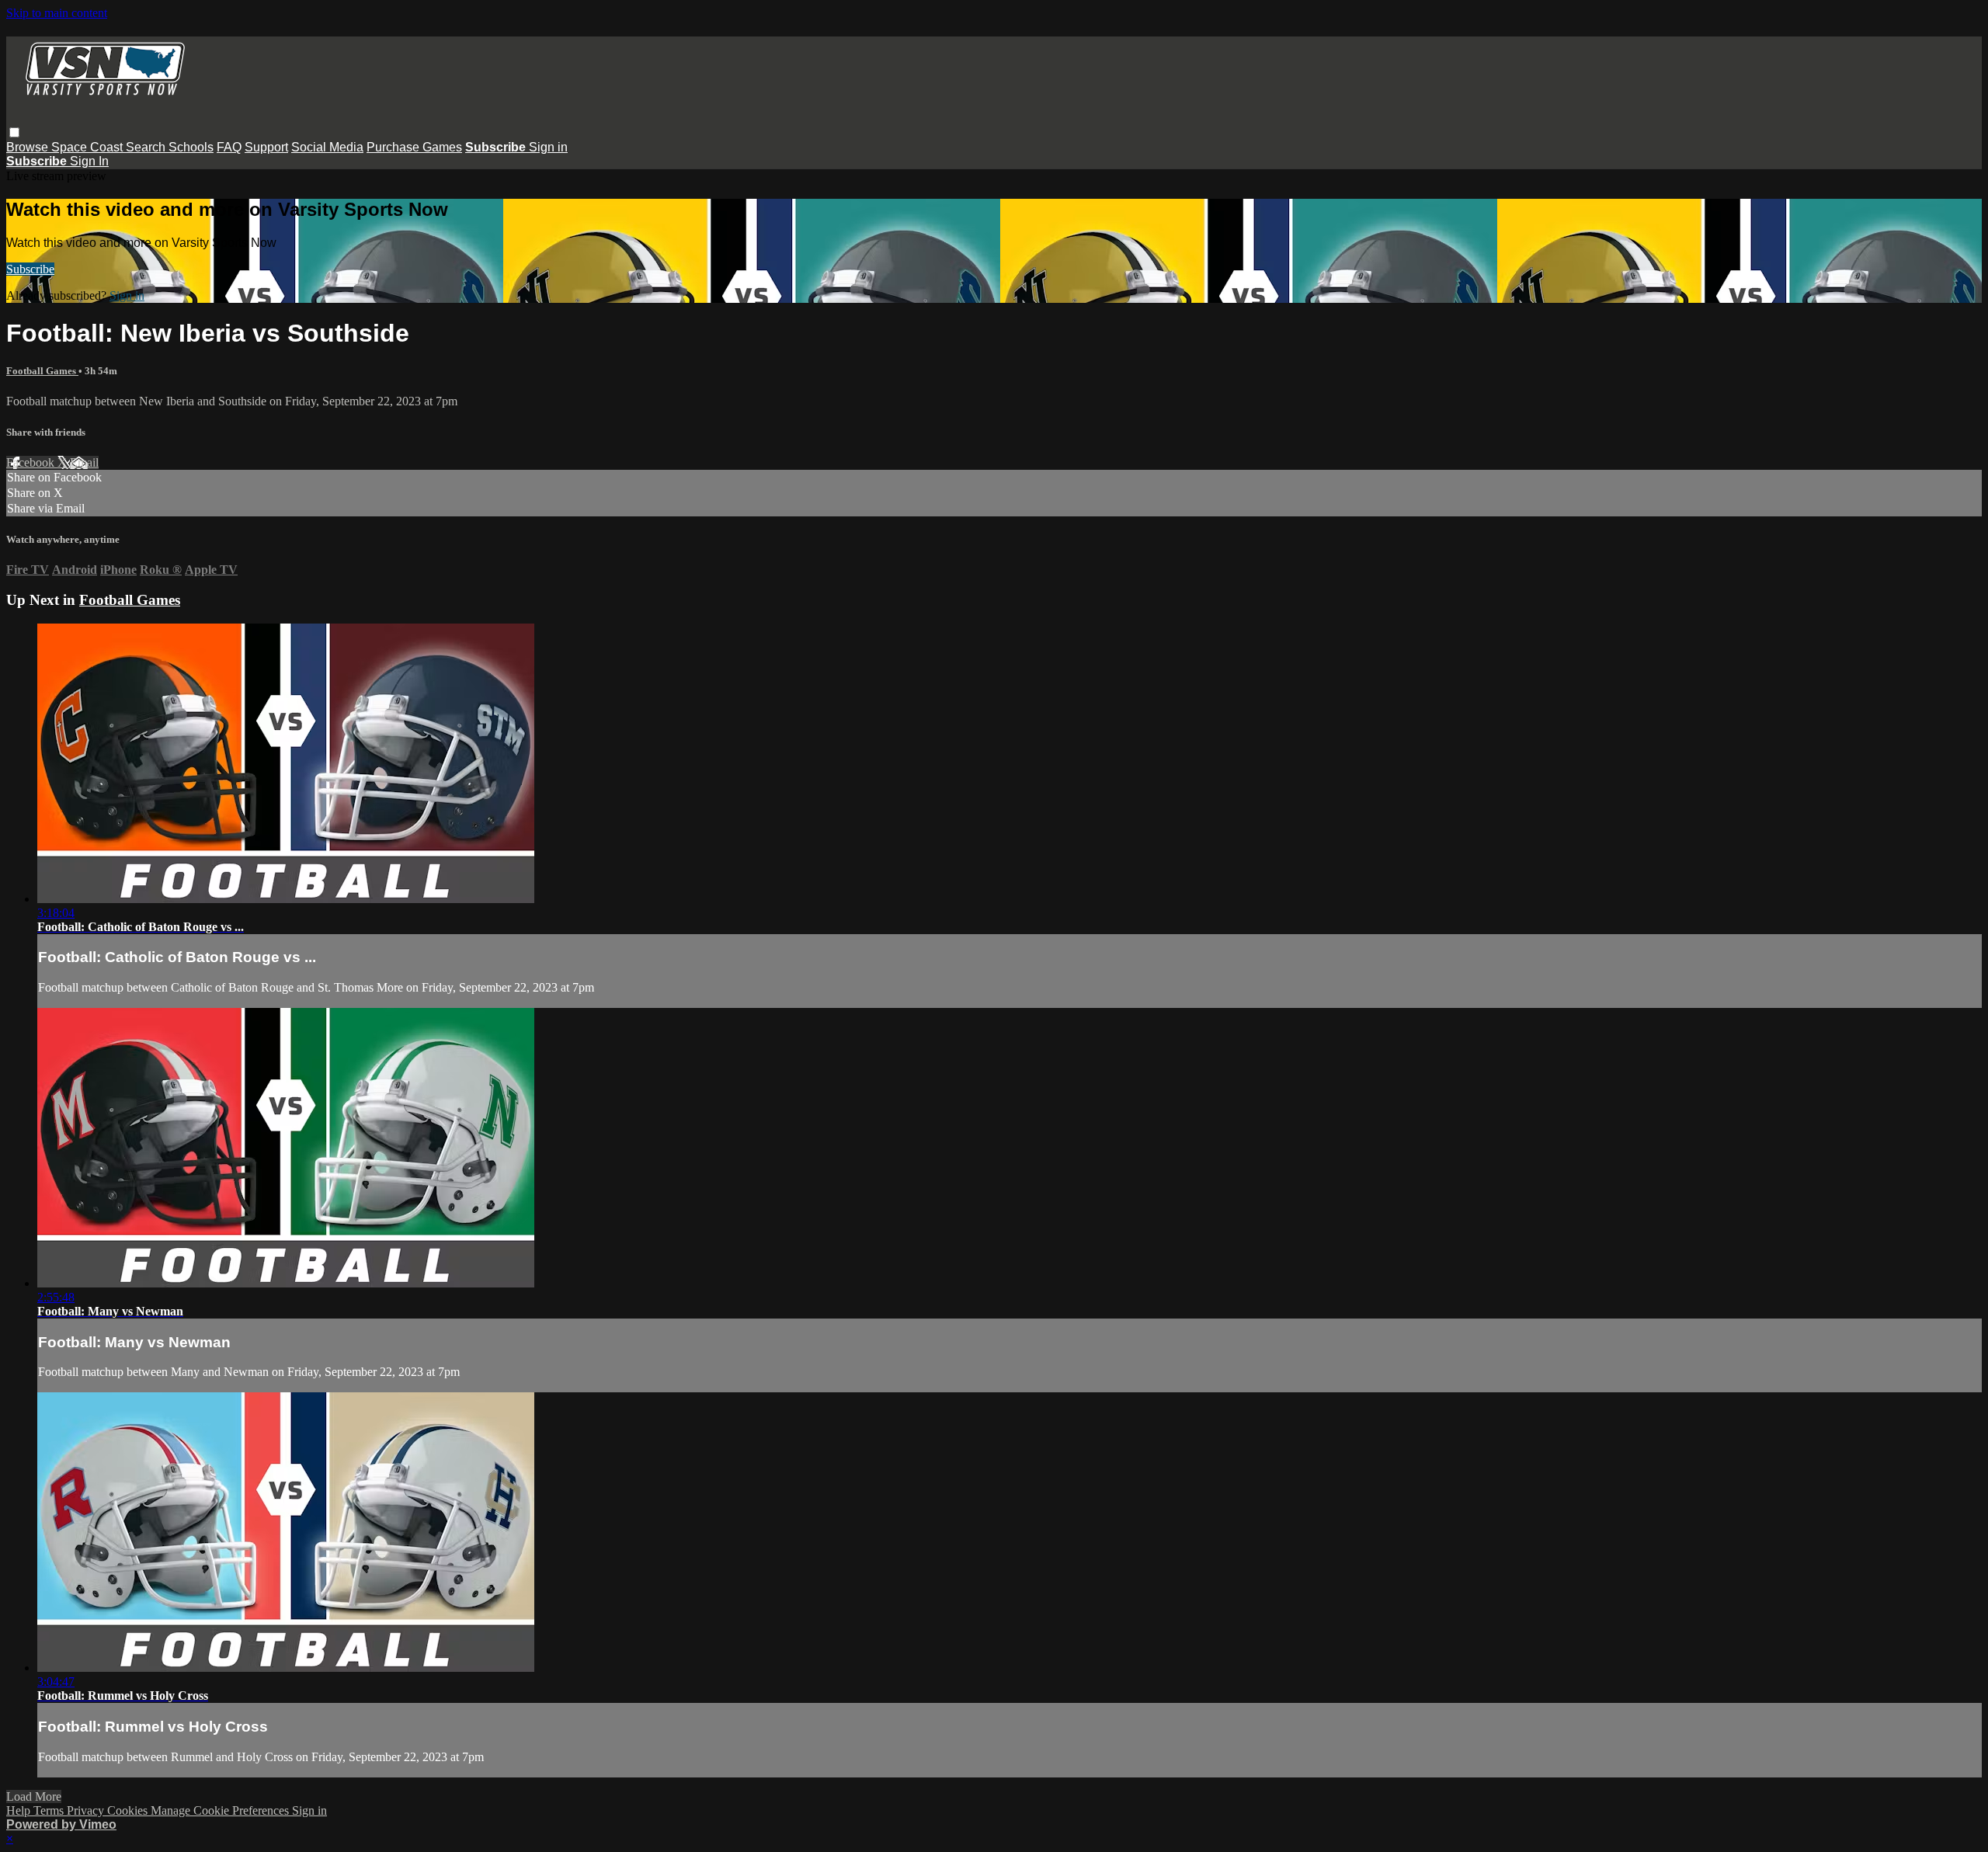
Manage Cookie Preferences (221, 1810)
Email (84, 462)
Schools (191, 147)
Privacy (87, 1810)
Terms (50, 1810)
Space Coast (89, 147)
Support (266, 147)
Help (20, 1810)
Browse (29, 147)
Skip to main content (57, 13)
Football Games (42, 371)
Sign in (548, 147)
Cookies (129, 1810)
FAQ (229, 147)
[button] (14, 132)
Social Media (327, 147)
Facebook (32, 462)
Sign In (89, 161)
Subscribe (30, 269)
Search (147, 147)
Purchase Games (414, 147)
